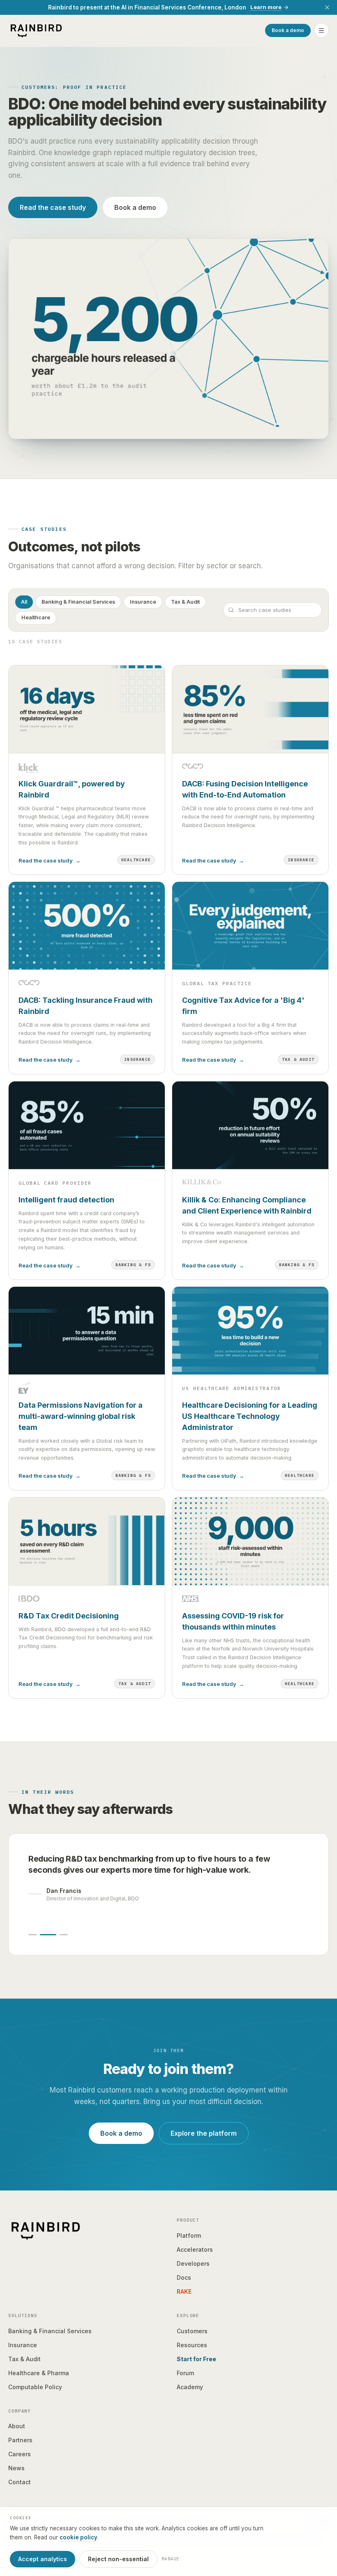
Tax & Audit (185, 602)
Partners (20, 2440)
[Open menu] (321, 30)
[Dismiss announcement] (327, 7)
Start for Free (196, 2359)
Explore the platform (204, 2133)
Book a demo (288, 30)
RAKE (184, 2291)
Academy (190, 2387)
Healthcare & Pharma (39, 2373)
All (24, 602)
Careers (20, 2454)
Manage (171, 2559)
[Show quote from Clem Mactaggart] (64, 1935)
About (17, 2426)
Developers (193, 2263)
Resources (192, 2345)
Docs (184, 2277)
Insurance (143, 602)
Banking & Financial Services (78, 602)
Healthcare (36, 617)
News (16, 2468)
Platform (189, 2235)
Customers (192, 2331)
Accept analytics (43, 2559)
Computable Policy (35, 2387)
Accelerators (195, 2249)
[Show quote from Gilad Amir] (32, 1935)
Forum (185, 2373)
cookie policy (78, 2537)
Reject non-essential (118, 2559)
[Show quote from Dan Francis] (48, 1935)
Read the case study (53, 207)
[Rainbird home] (36, 30)
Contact (20, 2482)
